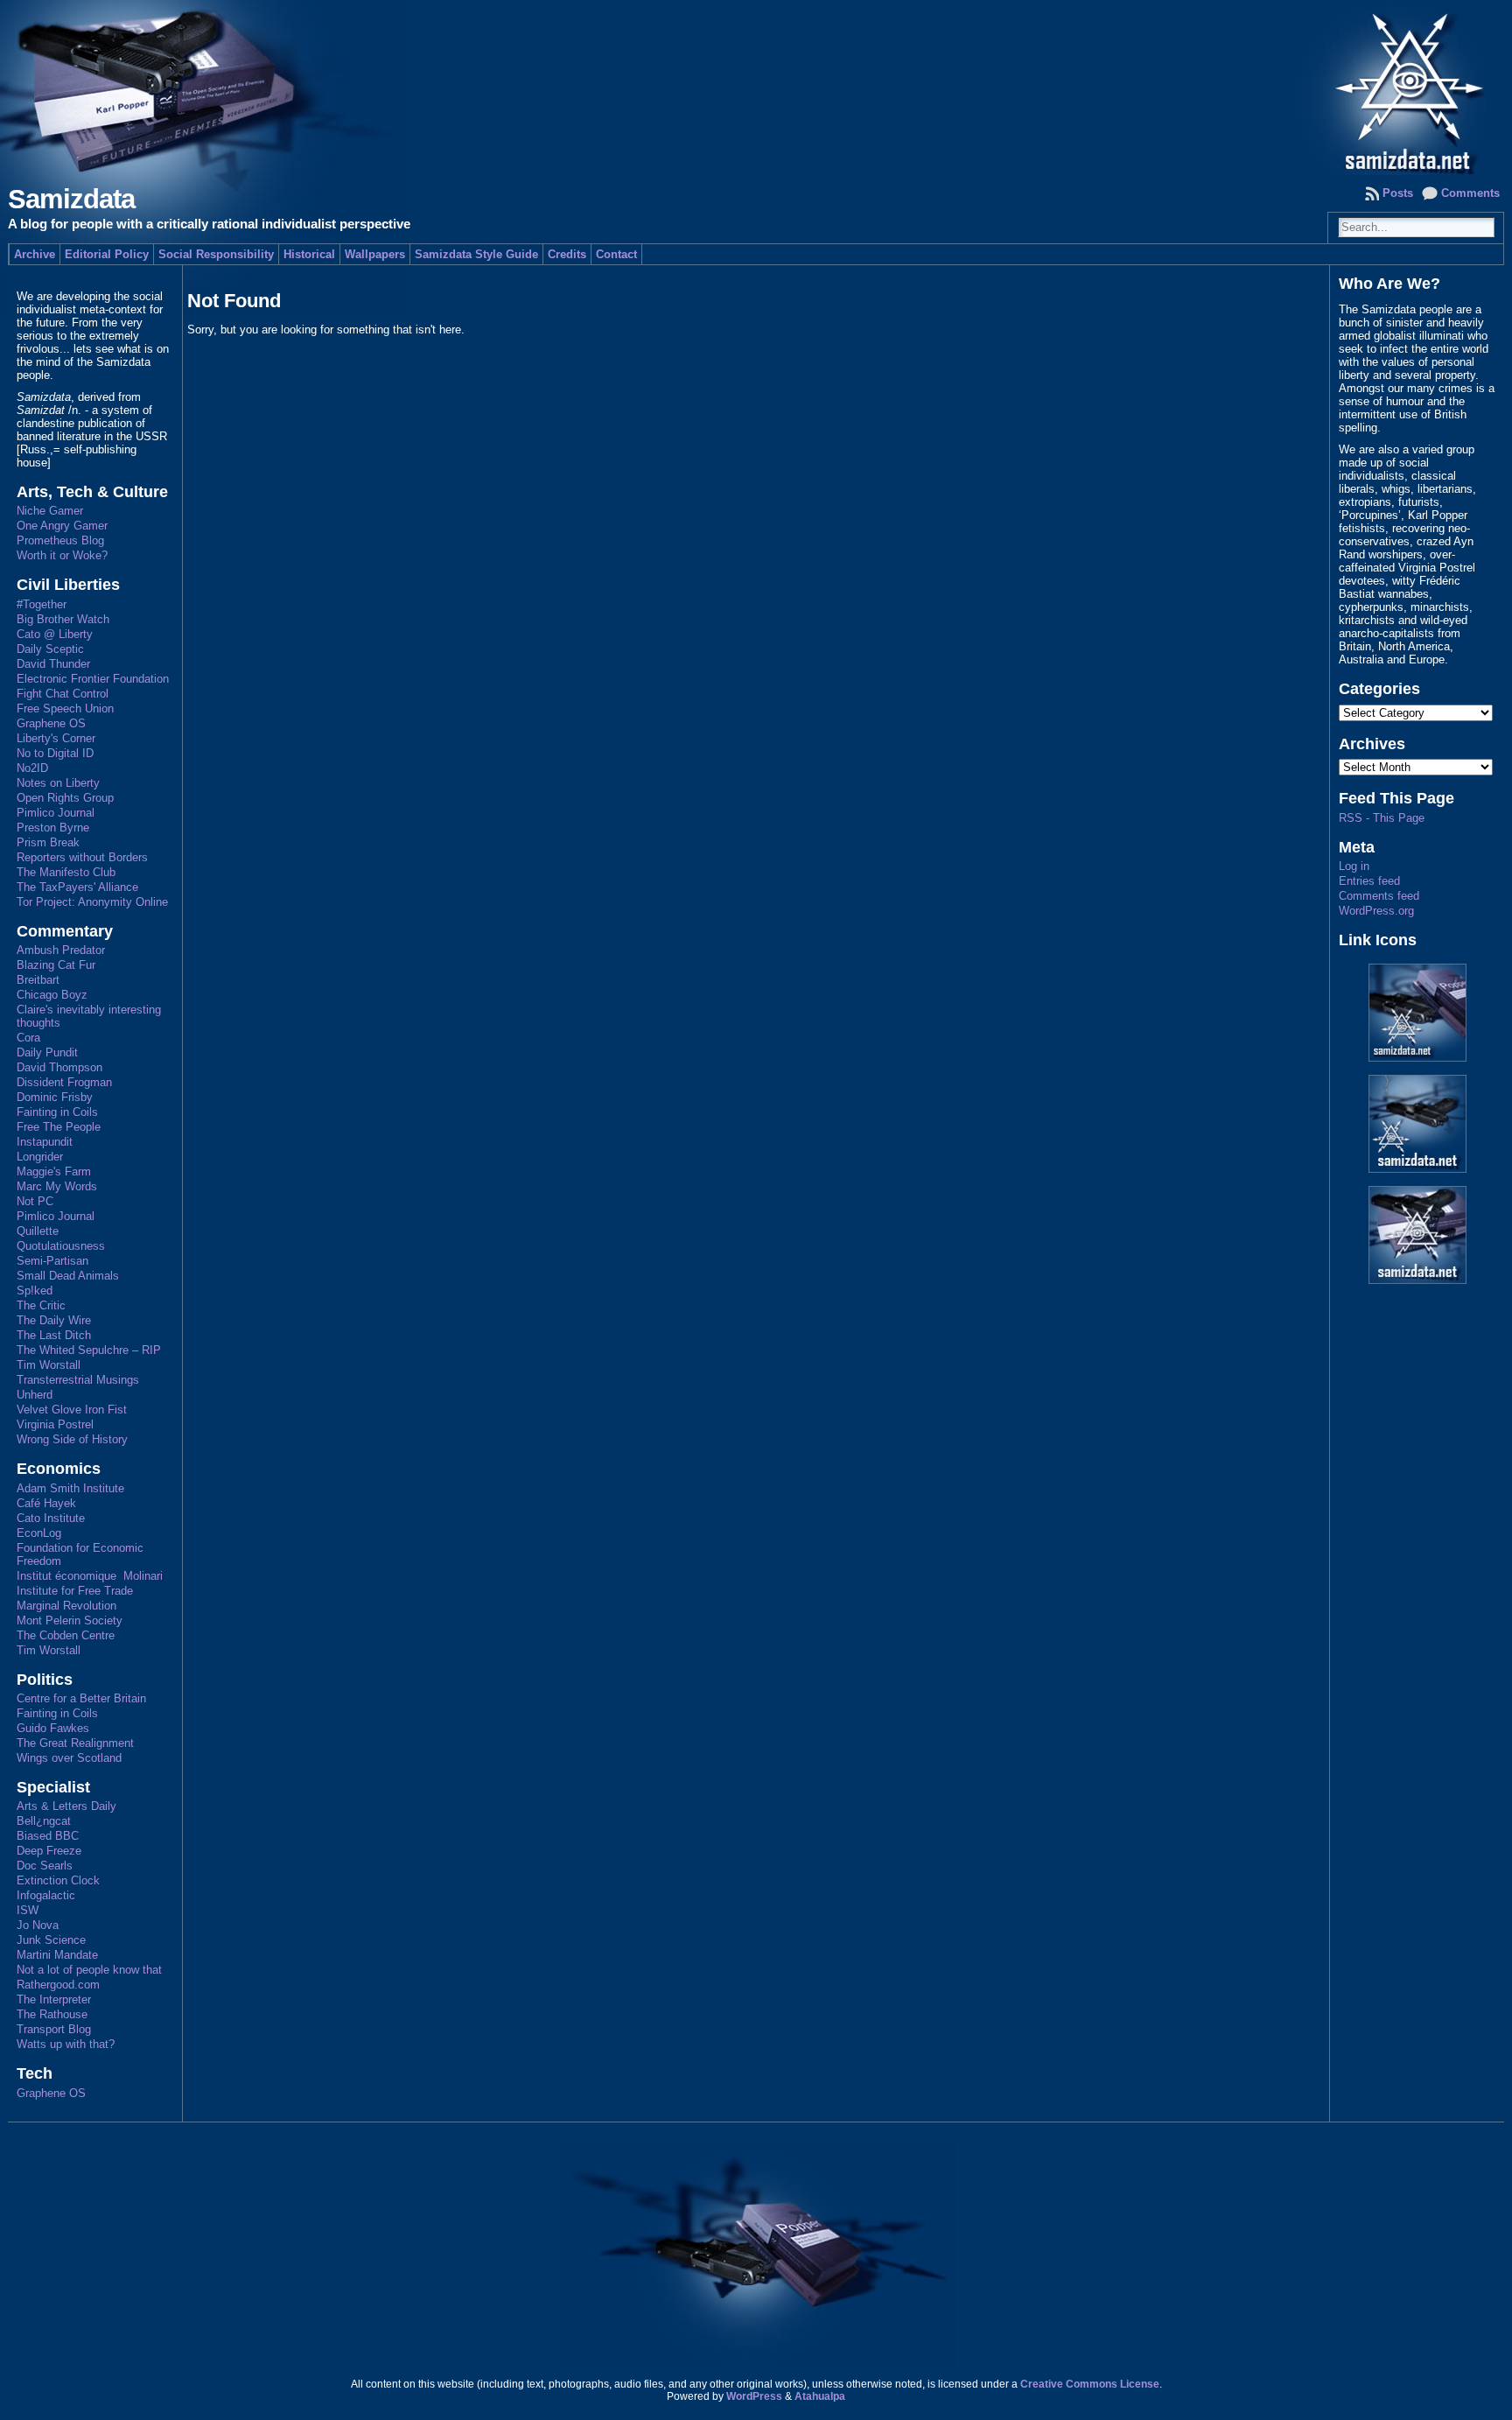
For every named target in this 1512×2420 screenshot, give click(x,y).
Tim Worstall (49, 1365)
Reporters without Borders (82, 857)
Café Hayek (46, 1503)
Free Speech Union (65, 708)
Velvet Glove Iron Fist (72, 1410)
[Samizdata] (756, 88)
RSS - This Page (1382, 818)
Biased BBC (48, 1836)
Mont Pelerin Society (70, 1620)
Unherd (35, 1395)
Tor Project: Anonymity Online (92, 902)
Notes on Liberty (58, 783)
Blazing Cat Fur (56, 965)
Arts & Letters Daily (66, 1806)
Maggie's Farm (54, 1171)
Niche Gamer (50, 511)
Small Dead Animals (68, 1276)
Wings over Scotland (69, 1758)
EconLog (39, 1533)
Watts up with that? (66, 2044)
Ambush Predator (61, 950)
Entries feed (1369, 881)
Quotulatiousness (61, 1246)
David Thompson (59, 1067)
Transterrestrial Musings (78, 1380)
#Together (42, 604)
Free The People (59, 1127)
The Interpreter (54, 1999)
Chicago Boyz (52, 995)
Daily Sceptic (50, 649)
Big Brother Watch (63, 619)
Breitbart (38, 980)
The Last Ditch (54, 1335)
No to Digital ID (55, 753)
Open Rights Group (65, 798)
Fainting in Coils (57, 1112)
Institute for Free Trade (75, 1591)
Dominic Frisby (55, 1097)
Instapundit (45, 1142)
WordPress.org (1376, 911)
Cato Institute (51, 1518)
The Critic (41, 1305)
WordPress (754, 2396)
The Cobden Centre (66, 1635)
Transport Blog (54, 2029)
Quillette (38, 1231)
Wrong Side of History (72, 1439)
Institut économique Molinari (90, 1576)
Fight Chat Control (63, 694)
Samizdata (71, 199)
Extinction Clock (58, 1880)
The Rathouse (52, 2014)
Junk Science (51, 1940)
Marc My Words (57, 1186)
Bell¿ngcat (44, 1821)
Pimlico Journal (56, 813)
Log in (1354, 866)
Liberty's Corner (56, 738)
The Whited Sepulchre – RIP (89, 1350)
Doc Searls (45, 1866)
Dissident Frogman (64, 1082)
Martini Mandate (57, 1955)
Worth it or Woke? (62, 555)
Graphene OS (51, 723)
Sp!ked (35, 1291)
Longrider (40, 1157)
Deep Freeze (49, 1851)
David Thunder (53, 664)
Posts (1398, 193)
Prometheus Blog (60, 540)
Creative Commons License (1090, 2384)
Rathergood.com (58, 1985)
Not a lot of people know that (89, 1970)
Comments (1470, 193)
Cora (28, 1038)
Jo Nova (38, 1925)
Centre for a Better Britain (81, 1698)
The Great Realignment (75, 1743)
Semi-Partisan (52, 1261)
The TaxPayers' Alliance (77, 887)
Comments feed (1379, 896)
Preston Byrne (53, 828)
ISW (28, 1910)
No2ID (32, 768)
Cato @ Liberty (55, 634)
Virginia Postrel (55, 1424)
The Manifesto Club (66, 872)
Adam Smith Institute (70, 1488)
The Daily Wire (54, 1320)
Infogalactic (46, 1895)
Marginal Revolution (66, 1606)
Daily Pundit (47, 1052)
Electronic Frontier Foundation (93, 679)
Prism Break (48, 842)
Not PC (35, 1201)
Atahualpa (820, 2396)
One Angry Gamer (62, 526)
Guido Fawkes (53, 1728)
